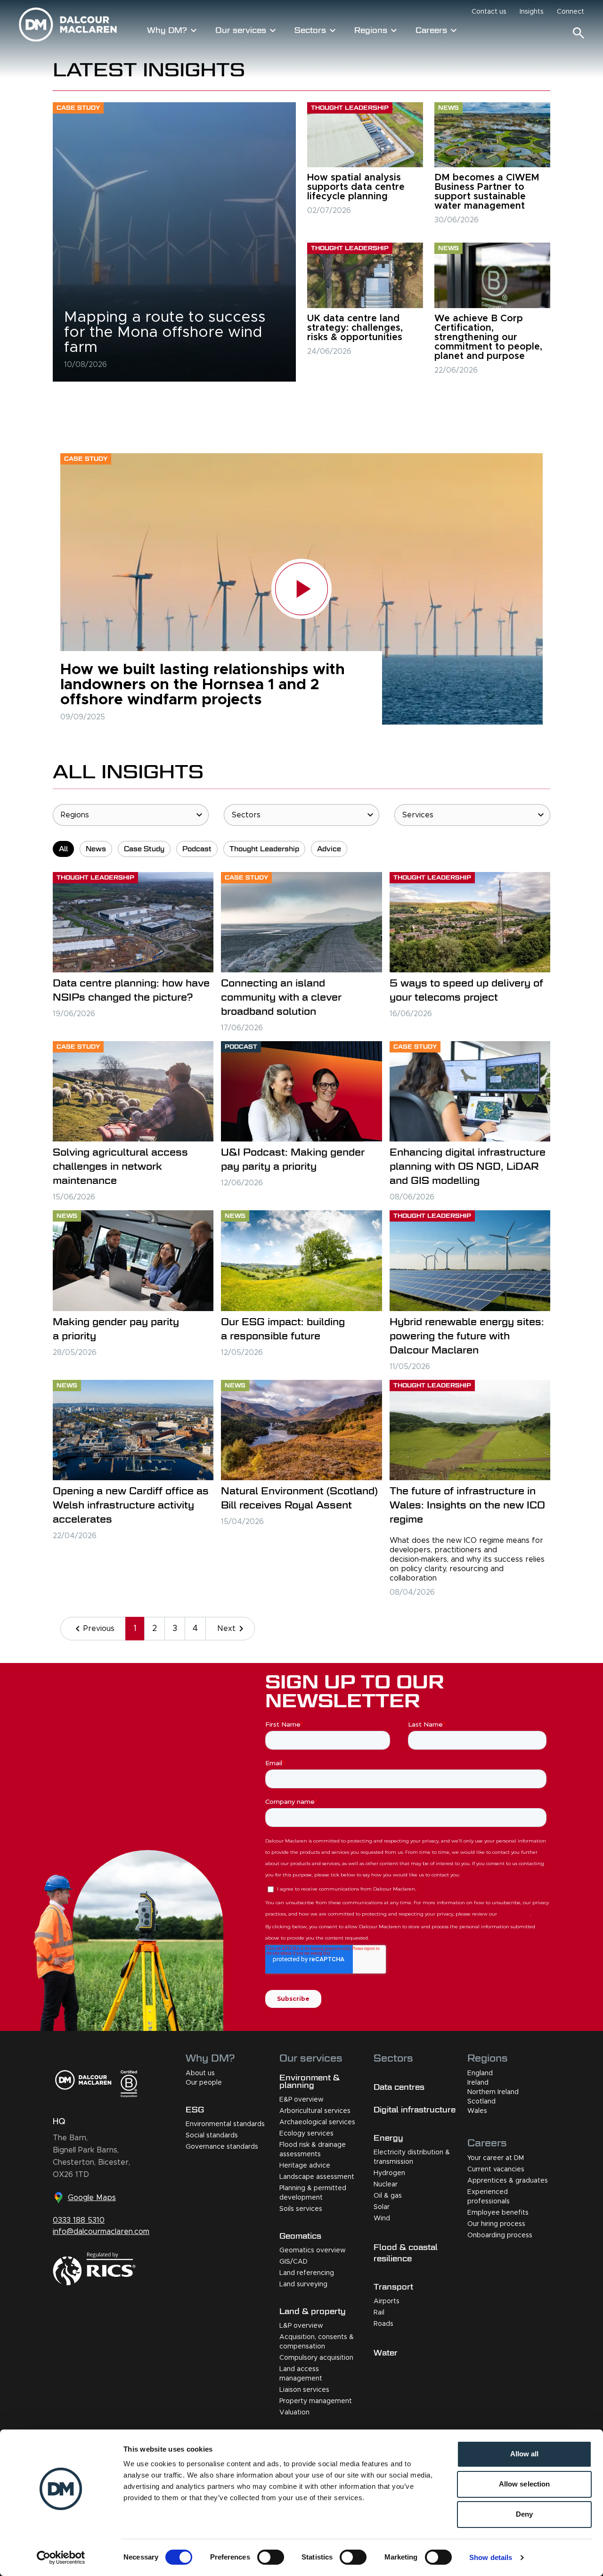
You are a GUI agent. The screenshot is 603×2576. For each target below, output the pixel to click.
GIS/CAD (293, 2262)
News (96, 849)
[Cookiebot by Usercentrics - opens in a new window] (61, 2558)
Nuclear (386, 2185)
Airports (387, 2301)
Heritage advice (305, 2166)
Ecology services (306, 2134)
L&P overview (301, 2326)
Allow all (525, 2454)
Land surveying (303, 2284)
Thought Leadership (264, 849)
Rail (379, 2313)
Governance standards (222, 2147)
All (63, 849)
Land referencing (307, 2273)
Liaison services (304, 2390)
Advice (329, 849)
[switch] (271, 2557)
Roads (383, 2324)
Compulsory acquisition (316, 2358)
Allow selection (525, 2484)
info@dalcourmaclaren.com (101, 2232)
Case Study (144, 849)
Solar (382, 2207)
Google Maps (92, 2198)
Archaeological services (317, 2122)
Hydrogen (389, 2173)
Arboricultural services (315, 2111)
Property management (316, 2401)
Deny (524, 2514)
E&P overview (301, 2100)
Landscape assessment (317, 2177)
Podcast (197, 849)
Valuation (294, 2413)
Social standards (212, 2136)
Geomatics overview (313, 2250)
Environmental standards (225, 2124)
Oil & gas (388, 2196)
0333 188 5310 (79, 2220)
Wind (382, 2218)
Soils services (301, 2209)
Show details (491, 2557)
